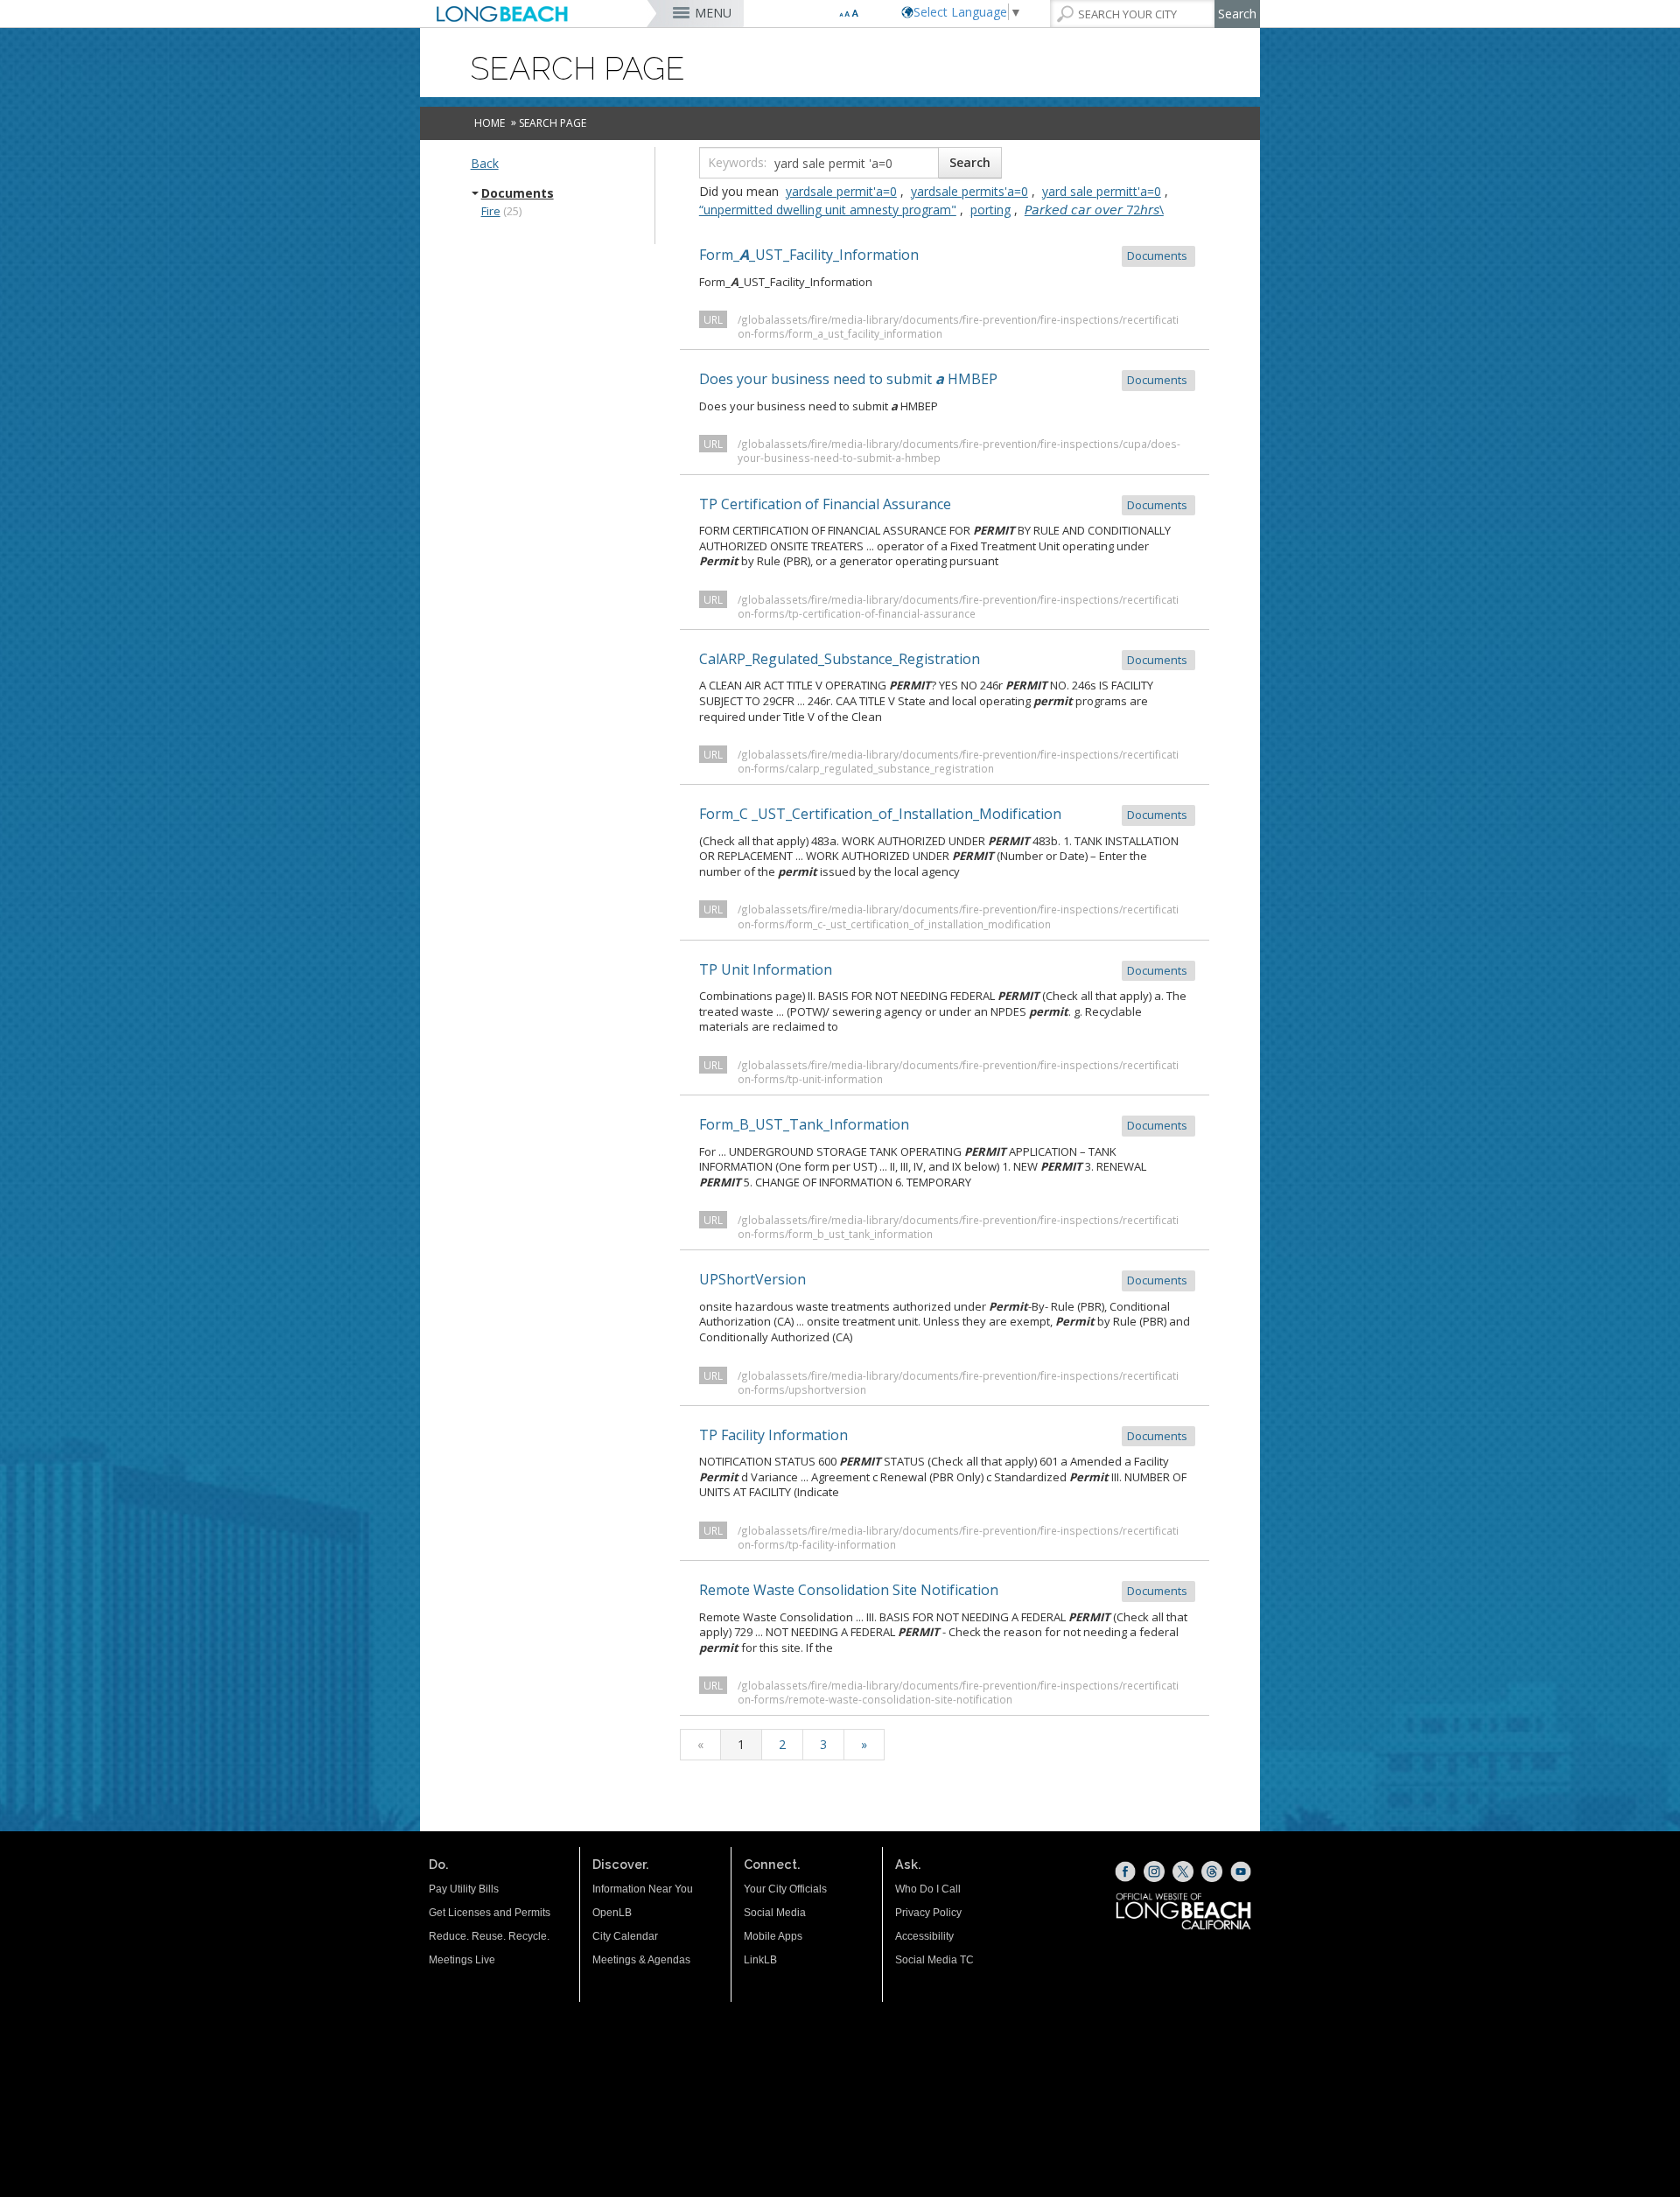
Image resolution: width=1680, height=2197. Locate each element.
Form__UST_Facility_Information (945, 255)
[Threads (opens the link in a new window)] (1212, 1872)
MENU (713, 13)
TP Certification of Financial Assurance (945, 504)
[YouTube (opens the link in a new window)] (1241, 1872)
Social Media (775, 1913)
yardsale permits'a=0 (969, 191)
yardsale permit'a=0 (841, 191)
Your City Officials (785, 1889)
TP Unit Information (945, 969)
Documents (518, 193)
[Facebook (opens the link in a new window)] (1125, 1872)
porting (990, 210)
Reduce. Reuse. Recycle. (489, 1936)
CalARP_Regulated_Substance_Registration (945, 659)
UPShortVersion (945, 1279)
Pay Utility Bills (464, 1889)
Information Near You (643, 1889)
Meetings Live (462, 1960)
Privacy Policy (928, 1913)
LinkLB (760, 1960)
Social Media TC (934, 1960)
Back (485, 163)
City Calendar (625, 1936)
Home (490, 123)
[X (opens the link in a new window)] (1183, 1872)
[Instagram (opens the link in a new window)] (1154, 1872)
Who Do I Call (928, 1889)
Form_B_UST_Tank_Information (945, 1124)
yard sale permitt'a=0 (1102, 191)
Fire (491, 211)
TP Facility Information (945, 1435)
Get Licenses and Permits (490, 1913)
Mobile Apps (773, 1936)
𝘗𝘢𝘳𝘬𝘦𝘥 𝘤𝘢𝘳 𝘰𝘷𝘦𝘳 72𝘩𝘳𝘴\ (1094, 210)
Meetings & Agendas (641, 1960)
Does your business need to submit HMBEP (945, 379)
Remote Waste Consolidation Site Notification (945, 1590)
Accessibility (924, 1936)
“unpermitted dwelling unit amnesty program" (828, 210)
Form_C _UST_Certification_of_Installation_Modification (945, 814)
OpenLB (612, 1913)
